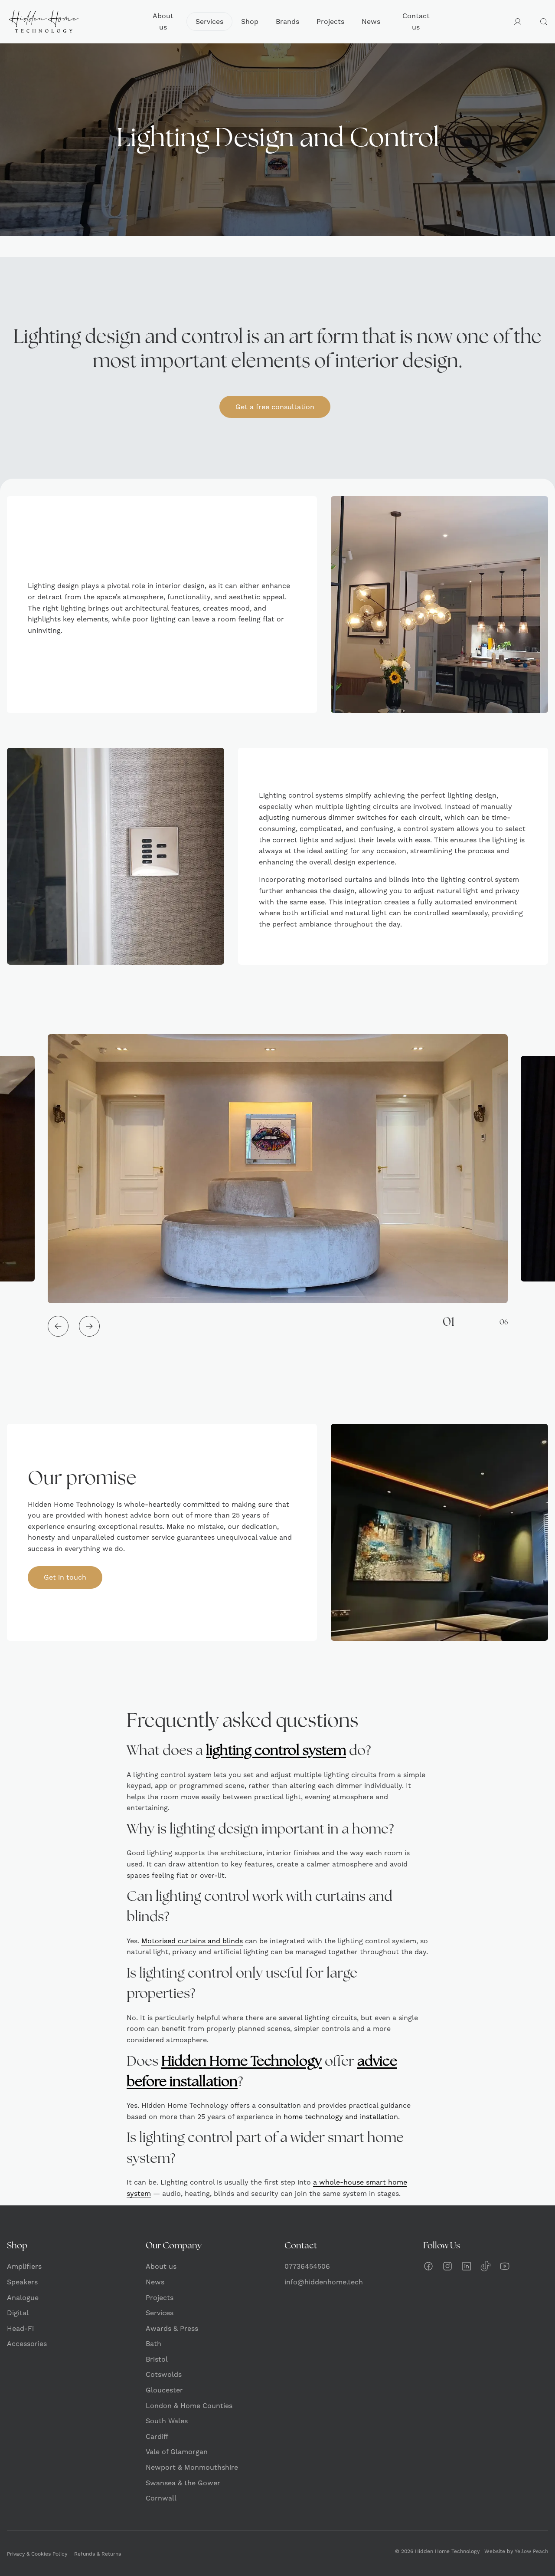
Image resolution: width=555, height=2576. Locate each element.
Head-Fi (20, 2328)
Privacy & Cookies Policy (37, 2554)
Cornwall (161, 2498)
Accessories (27, 2344)
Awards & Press (172, 2328)
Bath (153, 2344)
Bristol (157, 2359)
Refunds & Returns (98, 2554)
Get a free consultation (275, 407)
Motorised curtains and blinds (192, 1941)
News (371, 21)
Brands (287, 21)
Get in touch (65, 1577)
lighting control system (276, 1751)
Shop (250, 21)
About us (163, 21)
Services (209, 21)
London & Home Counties (189, 2406)
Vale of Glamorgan (177, 2452)
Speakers (22, 2282)
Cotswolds (164, 2374)
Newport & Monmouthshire (192, 2467)
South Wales (167, 2421)
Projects (330, 21)
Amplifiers (24, 2266)
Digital (18, 2313)
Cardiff (157, 2436)
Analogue (23, 2298)
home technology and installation (341, 2117)
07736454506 (307, 2266)
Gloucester (164, 2390)
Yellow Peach (531, 2551)
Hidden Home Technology (242, 2062)
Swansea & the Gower (183, 2483)
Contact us (416, 21)
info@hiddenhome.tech (324, 2282)
